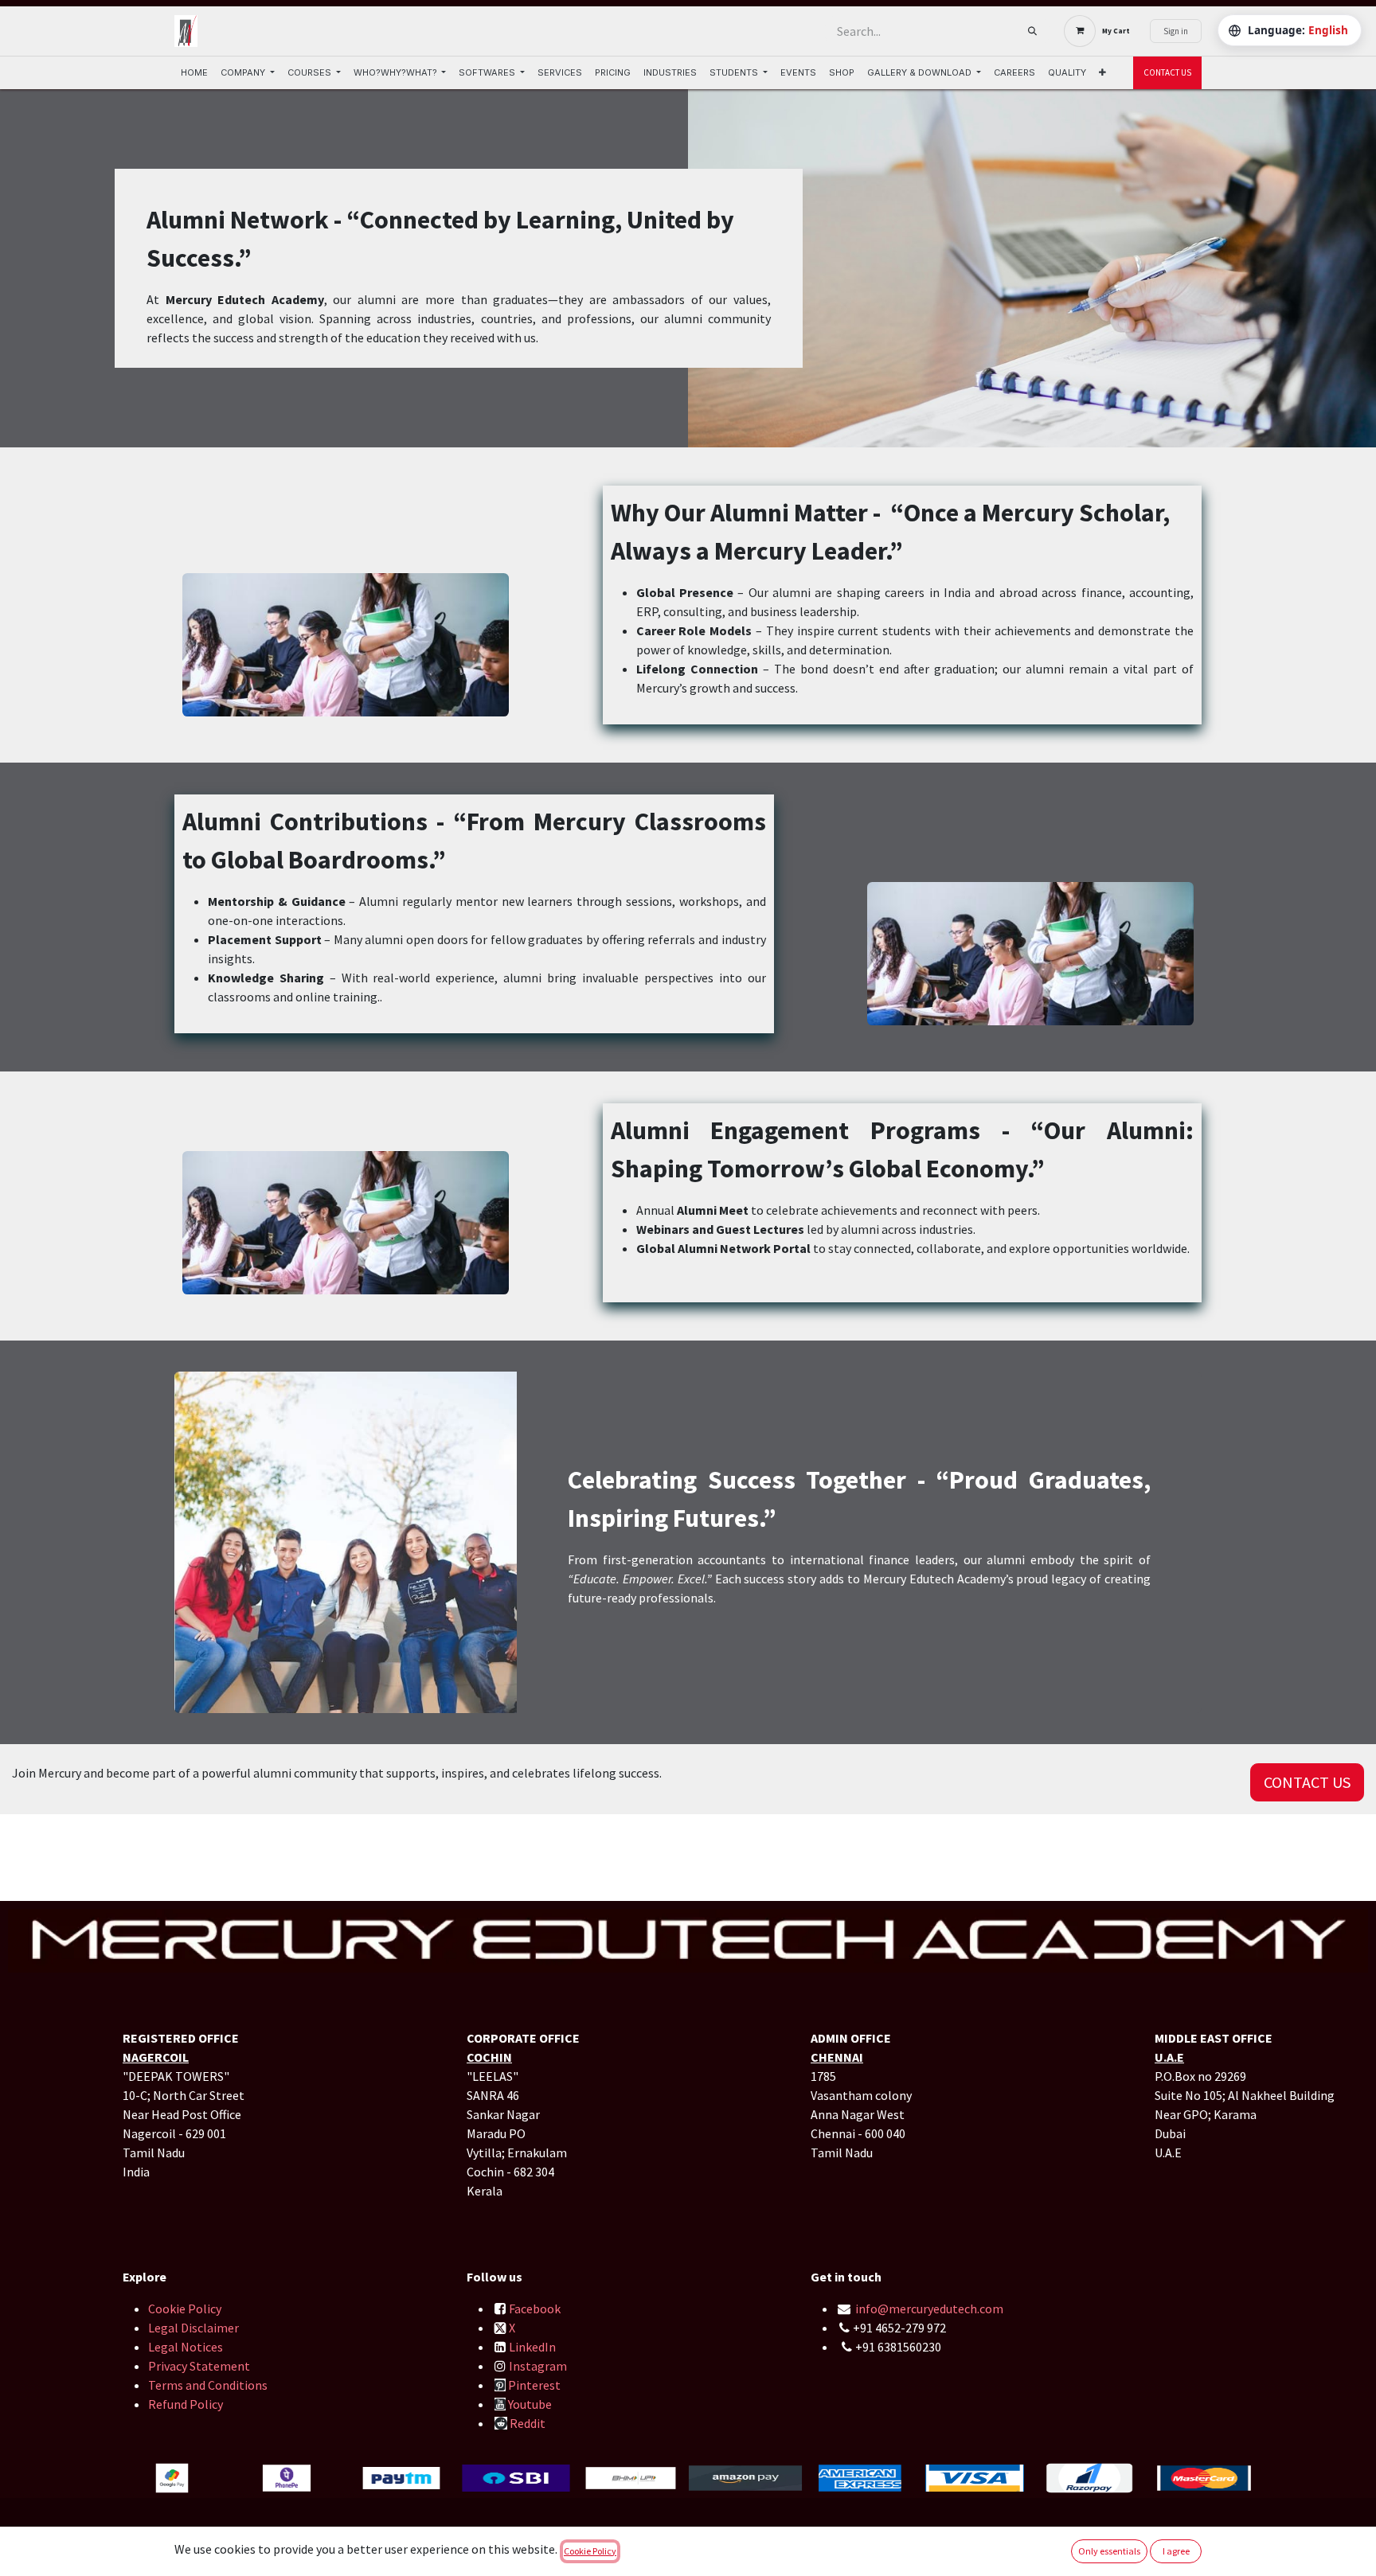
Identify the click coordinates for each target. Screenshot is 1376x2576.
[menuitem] (194, 73)
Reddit (528, 2423)
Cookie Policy (185, 2309)
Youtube (530, 2404)
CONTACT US (1167, 72)
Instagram (538, 2366)
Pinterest (534, 2385)
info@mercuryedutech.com (929, 2309)
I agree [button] (1176, 2551)
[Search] (1032, 31)
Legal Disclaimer (193, 2328)
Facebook (535, 2309)
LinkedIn (532, 2347)
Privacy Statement (199, 2366)
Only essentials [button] (1109, 2551)
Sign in (1176, 31)
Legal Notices (186, 2347)
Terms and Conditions (209, 2385)
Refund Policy (186, 2404)
